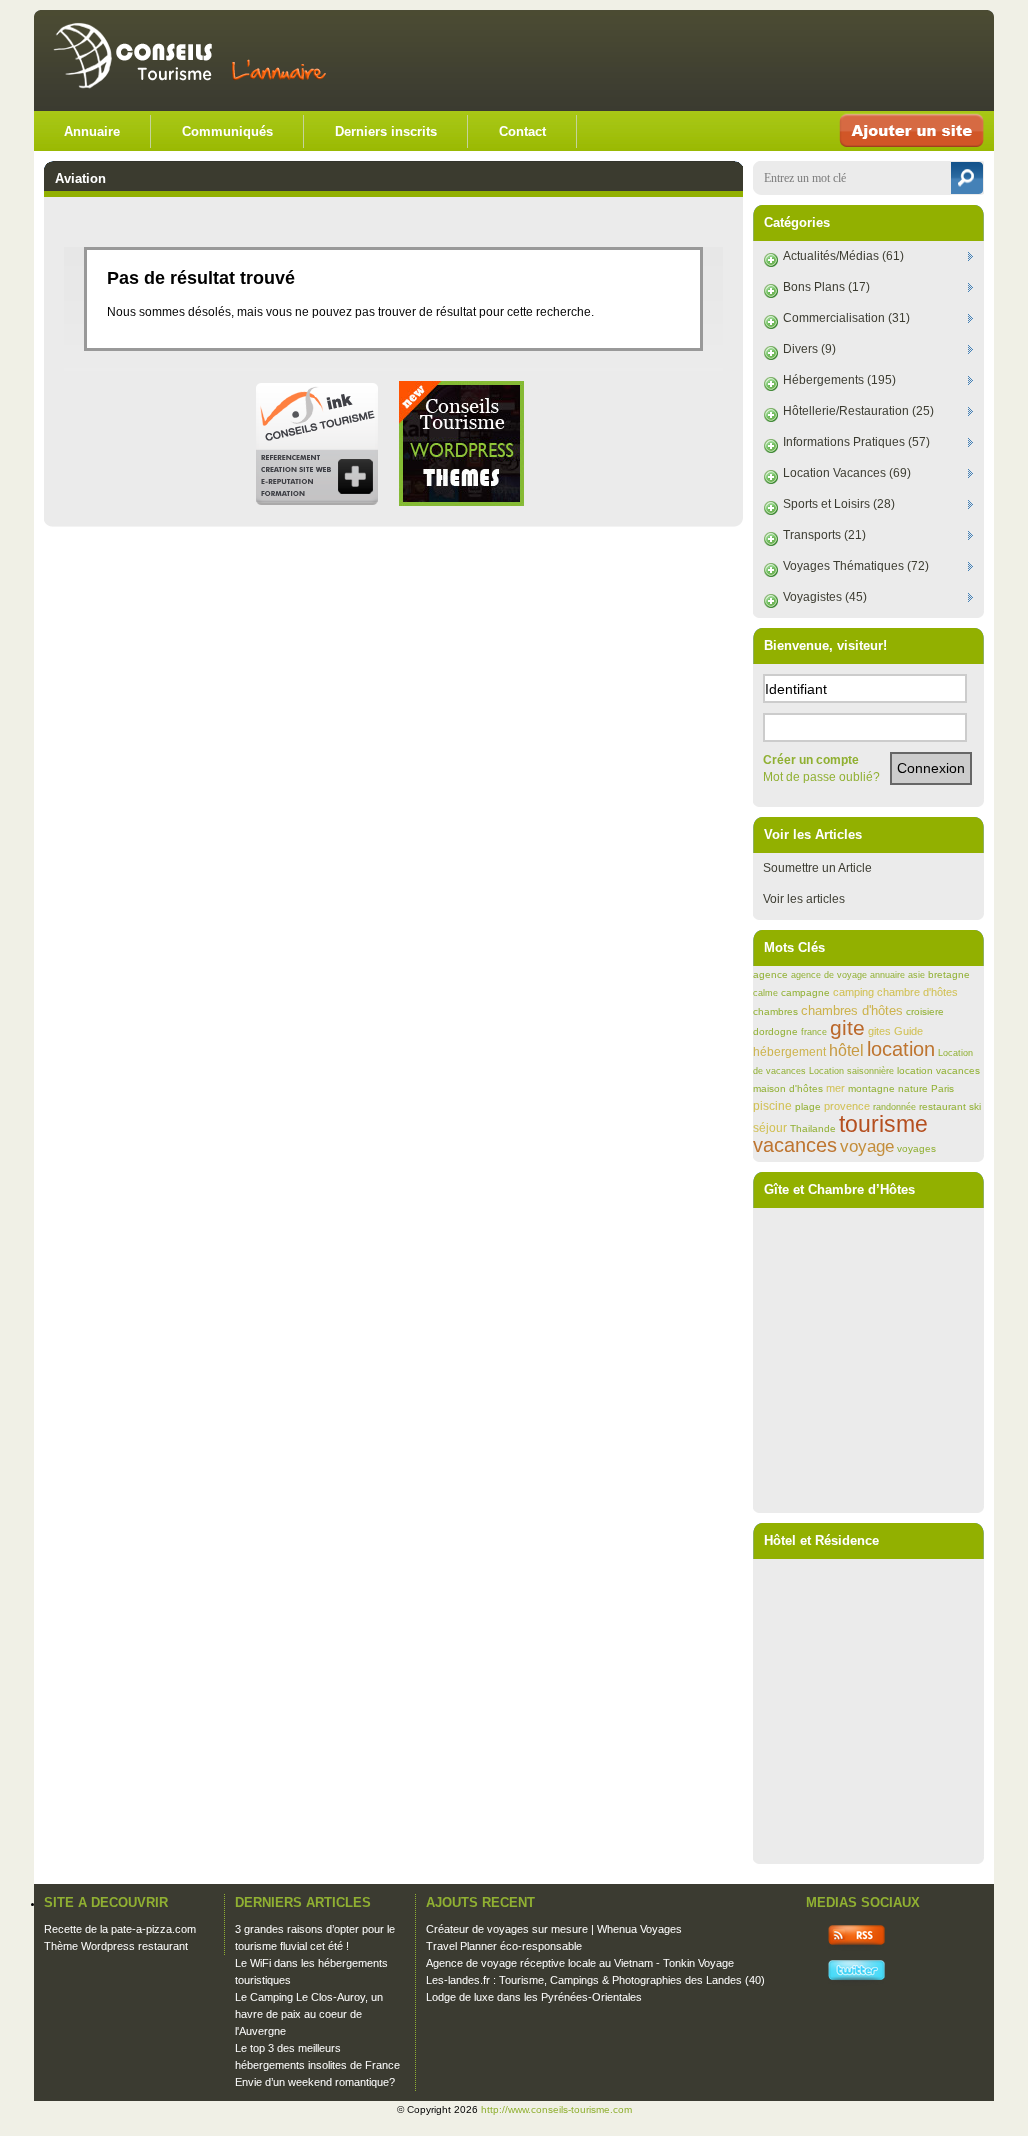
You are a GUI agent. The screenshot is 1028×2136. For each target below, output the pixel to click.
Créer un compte (811, 760)
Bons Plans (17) (826, 287)
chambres (775, 1011)
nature (913, 1088)
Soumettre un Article (817, 868)
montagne (871, 1088)
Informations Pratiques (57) (856, 442)
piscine (772, 1105)
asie (916, 975)
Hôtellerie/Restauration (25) (858, 411)
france (814, 1032)
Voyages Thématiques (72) (856, 566)
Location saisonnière (851, 1071)
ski (975, 1106)
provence (847, 1106)
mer (835, 1088)
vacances (795, 1145)
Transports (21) (824, 535)
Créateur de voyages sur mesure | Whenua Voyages (554, 1929)
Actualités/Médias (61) (843, 256)
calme (765, 993)
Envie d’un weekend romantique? (315, 2082)
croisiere (925, 1011)
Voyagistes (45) (825, 597)
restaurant (942, 1106)
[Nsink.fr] (316, 502)
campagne (805, 992)
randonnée (894, 1107)
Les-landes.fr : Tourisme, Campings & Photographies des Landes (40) (595, 1980)
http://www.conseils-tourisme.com (556, 2109)
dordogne (775, 1031)
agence (770, 974)
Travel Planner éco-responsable (504, 1946)
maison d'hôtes (788, 1088)
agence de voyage (829, 975)
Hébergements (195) (839, 380)
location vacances (938, 1070)
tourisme (883, 1124)
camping (853, 992)
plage (808, 1106)
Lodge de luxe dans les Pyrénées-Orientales (534, 1997)
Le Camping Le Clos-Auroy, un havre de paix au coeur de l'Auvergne (309, 2014)
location (901, 1049)
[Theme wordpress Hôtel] (461, 502)
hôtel (846, 1050)
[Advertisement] (748, 60)
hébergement (789, 1052)
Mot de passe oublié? (821, 777)
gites (879, 1031)
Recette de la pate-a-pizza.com (120, 1929)
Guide (908, 1031)
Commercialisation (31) (846, 318)
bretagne (949, 974)
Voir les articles (804, 899)
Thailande (813, 1128)
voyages (916, 1148)
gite (847, 1028)
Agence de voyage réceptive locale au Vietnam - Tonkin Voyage (580, 1963)
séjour (770, 1128)
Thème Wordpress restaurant (116, 1946)
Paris (942, 1088)
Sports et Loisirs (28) (839, 504)
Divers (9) (809, 349)
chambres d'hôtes (852, 1010)
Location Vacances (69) (847, 473)
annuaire (887, 975)
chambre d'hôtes (917, 992)
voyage (867, 1146)
